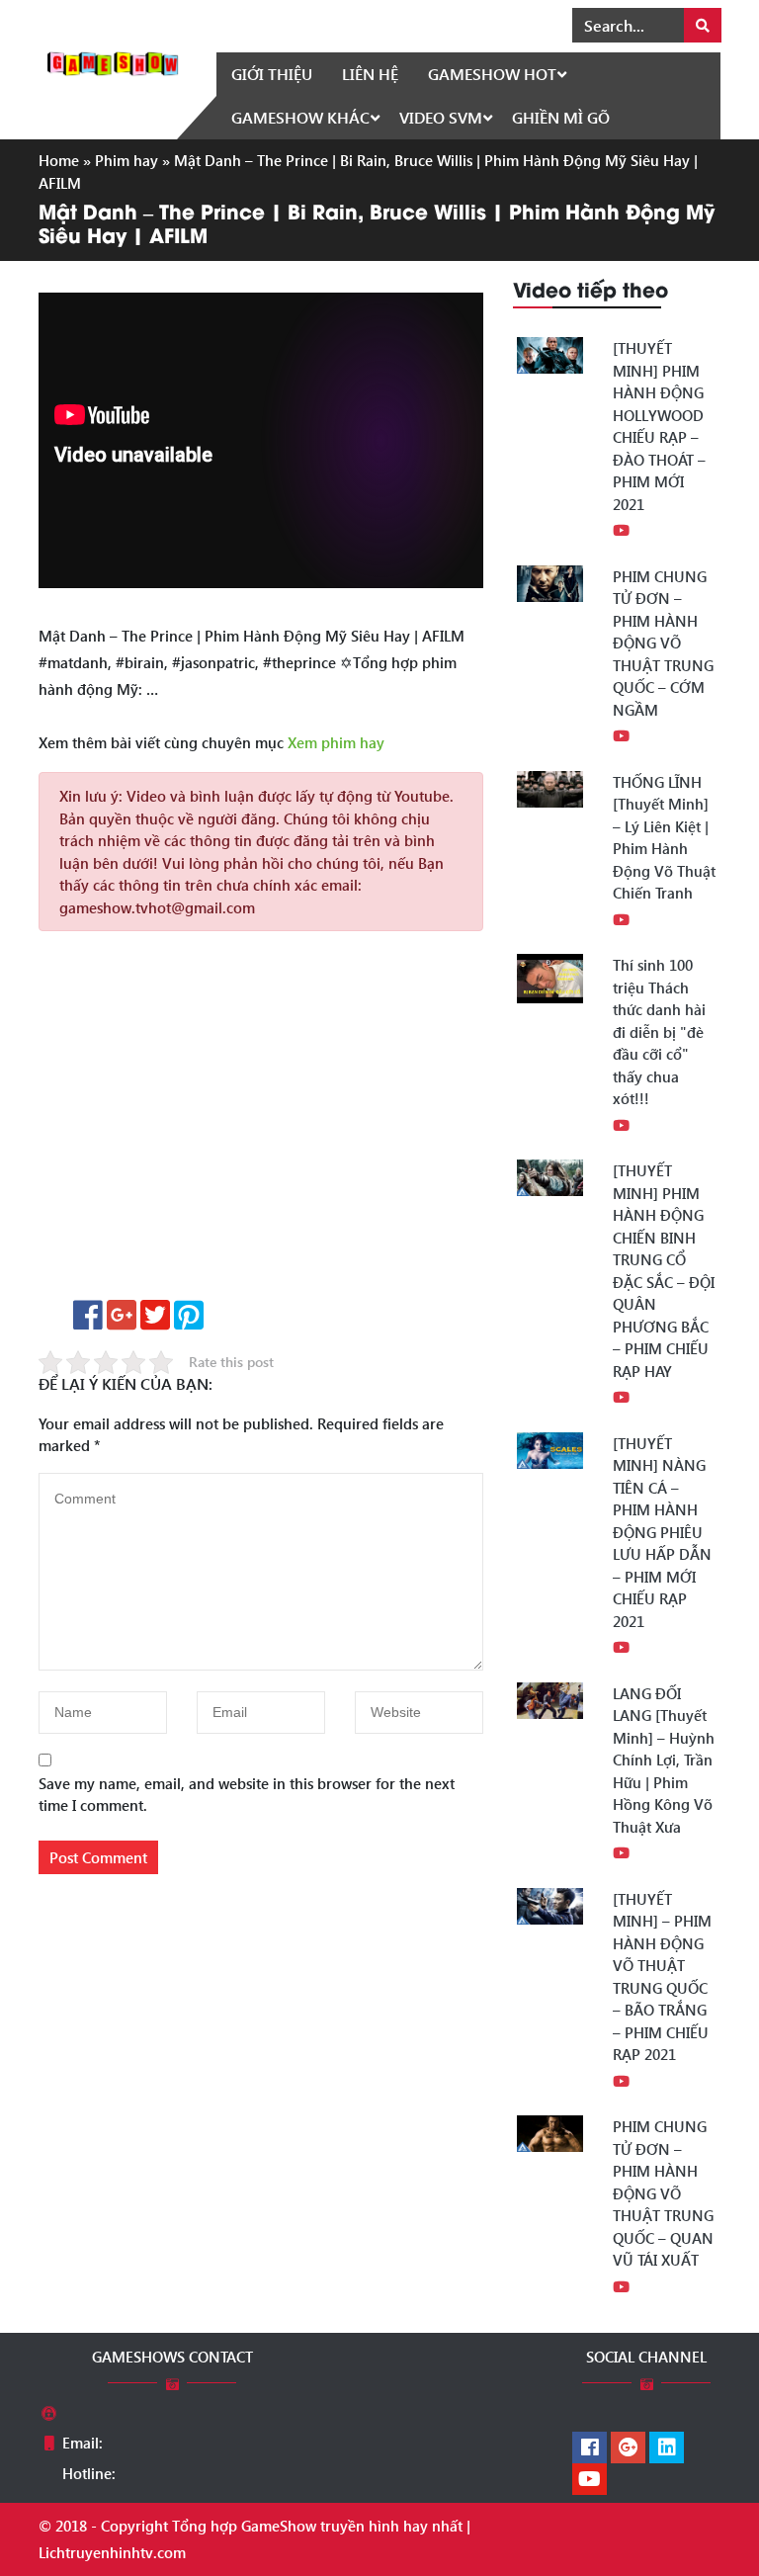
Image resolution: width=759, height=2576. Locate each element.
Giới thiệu (272, 74)
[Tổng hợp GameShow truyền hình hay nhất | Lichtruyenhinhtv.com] (113, 61)
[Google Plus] (628, 2448)
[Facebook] (590, 2448)
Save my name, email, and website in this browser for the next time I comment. (247, 1795)
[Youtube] (590, 2480)
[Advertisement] (261, 1122)
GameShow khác (300, 117)
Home (59, 160)
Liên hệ (370, 74)
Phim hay (126, 160)
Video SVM (441, 117)
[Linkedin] (667, 2448)
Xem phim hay (336, 742)
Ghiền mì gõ (561, 117)
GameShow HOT (492, 74)
